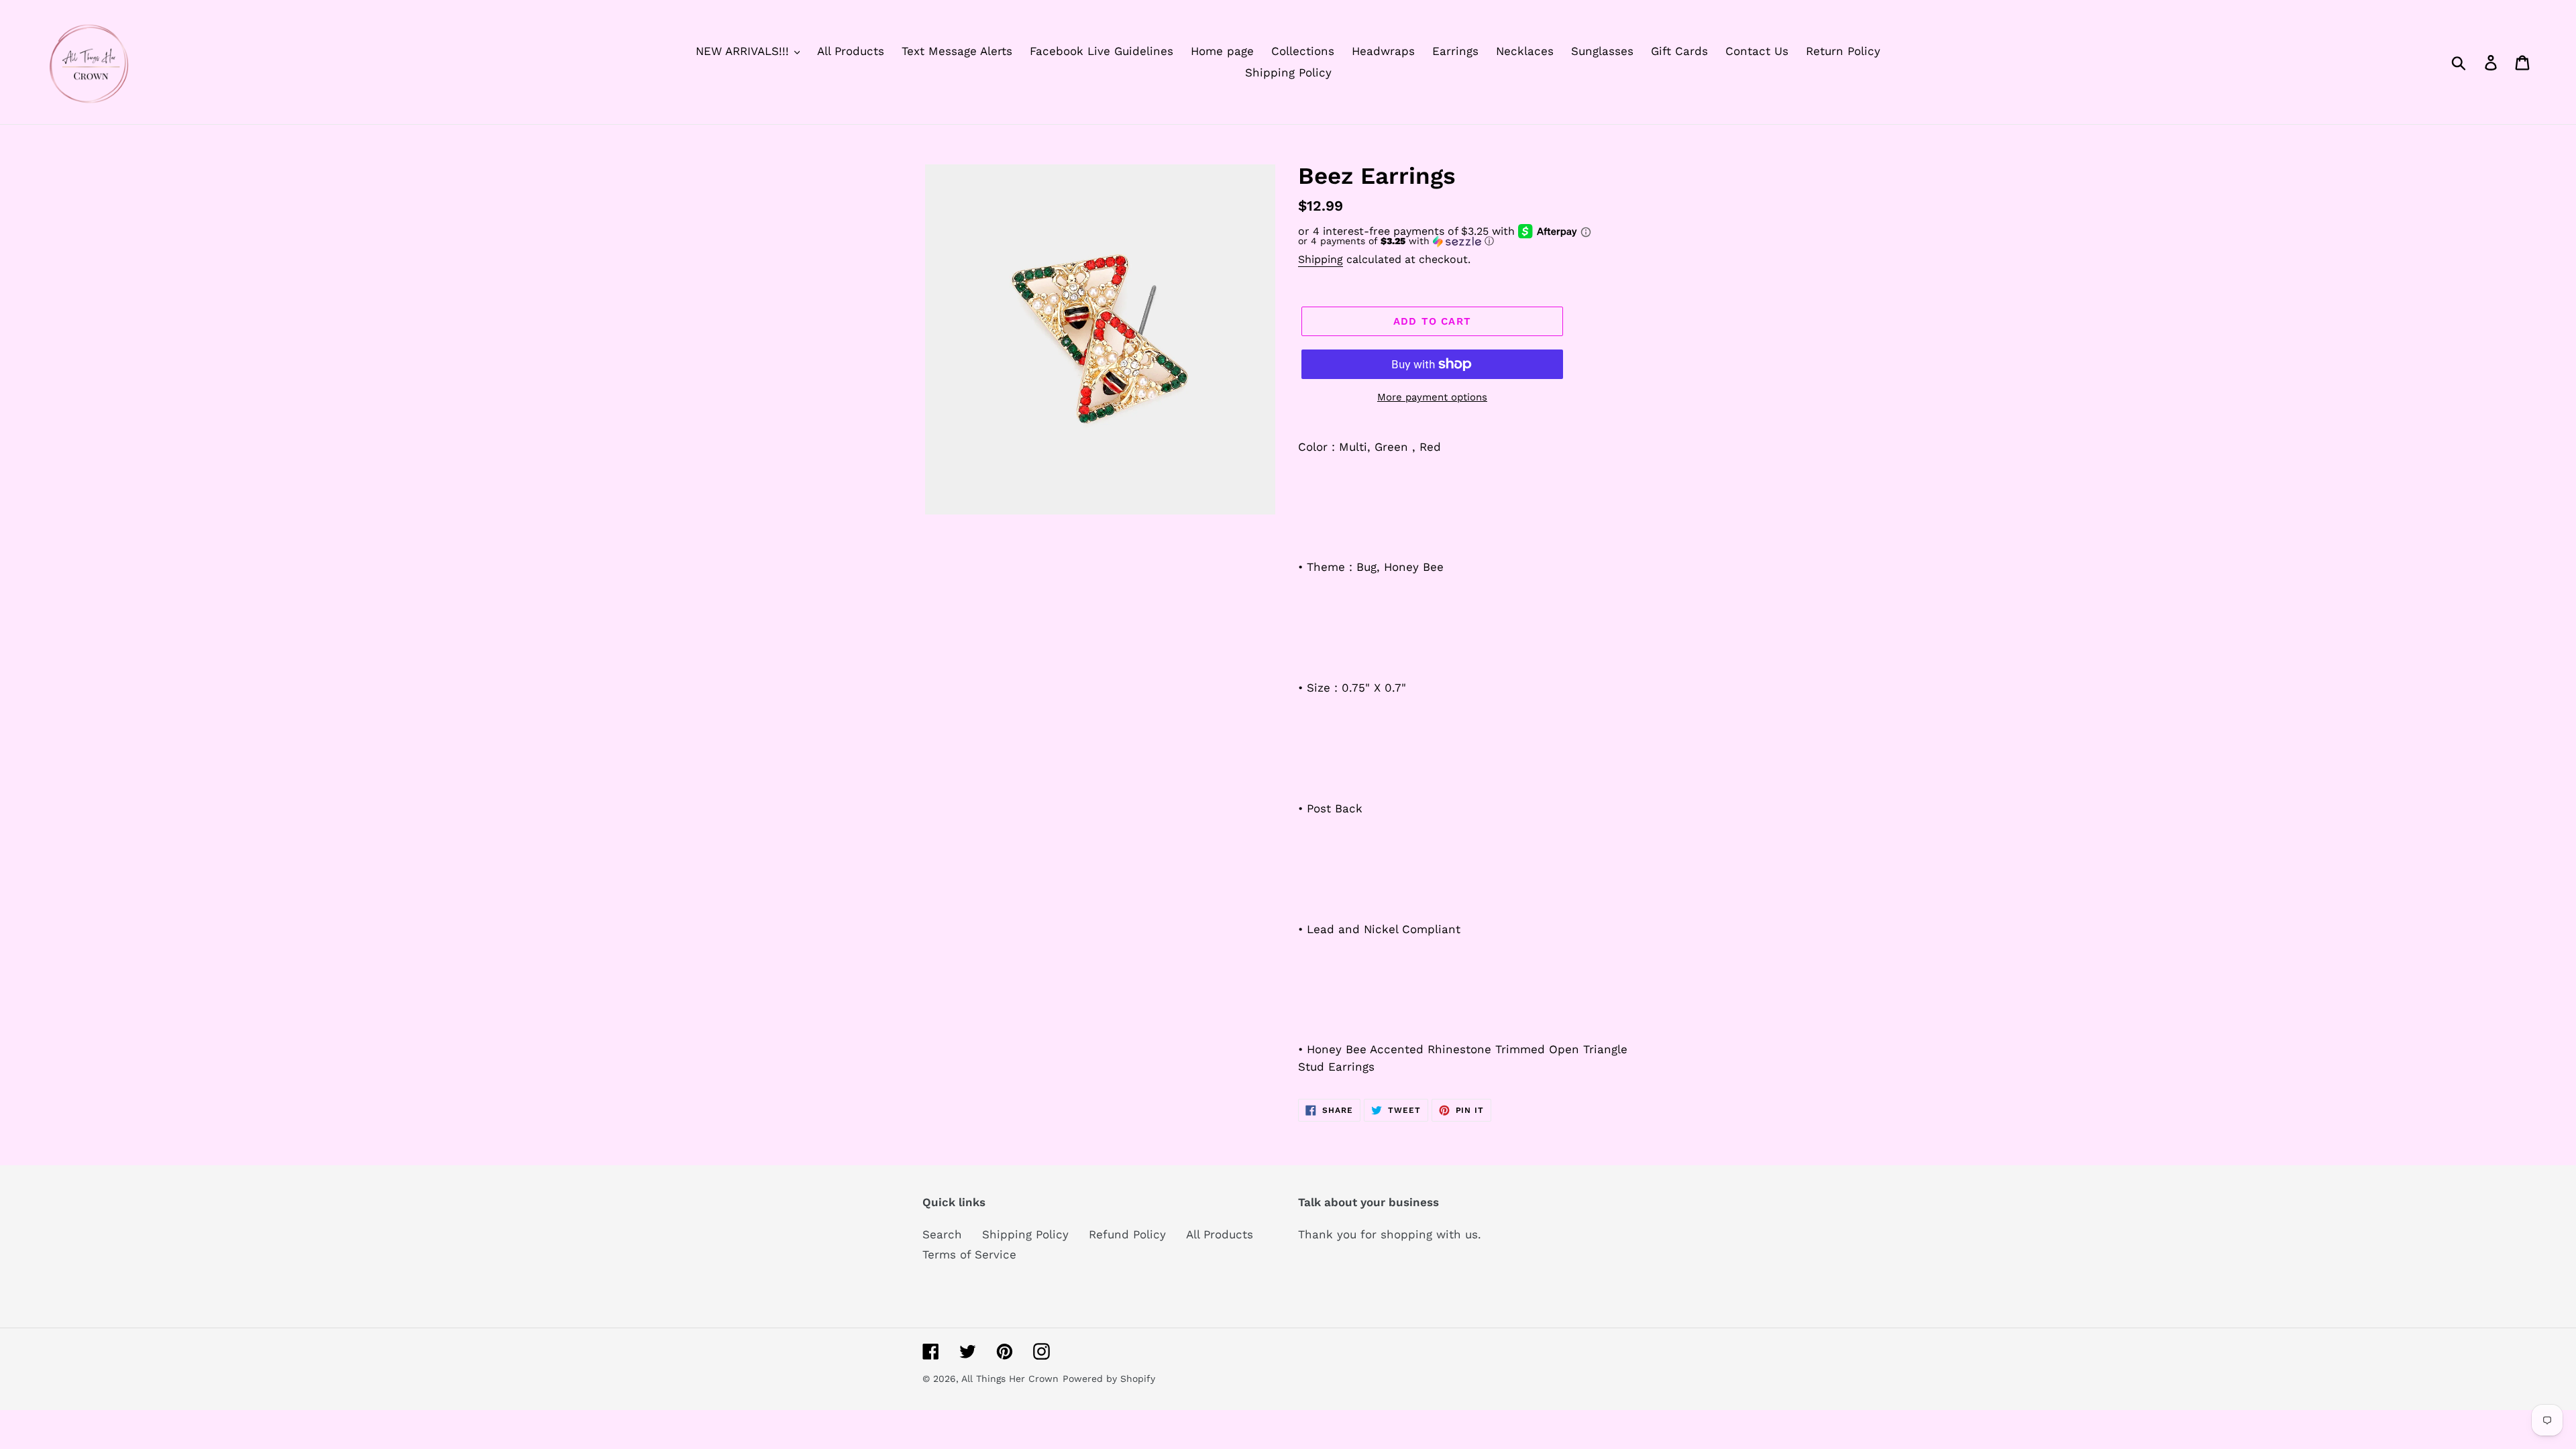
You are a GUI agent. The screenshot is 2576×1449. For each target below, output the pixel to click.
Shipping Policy (1025, 1234)
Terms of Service (969, 1254)
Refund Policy (1127, 1234)
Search (942, 1234)
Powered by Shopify (1109, 1379)
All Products (1220, 1234)
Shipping (1321, 259)
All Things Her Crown (1010, 1379)
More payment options (1432, 397)
